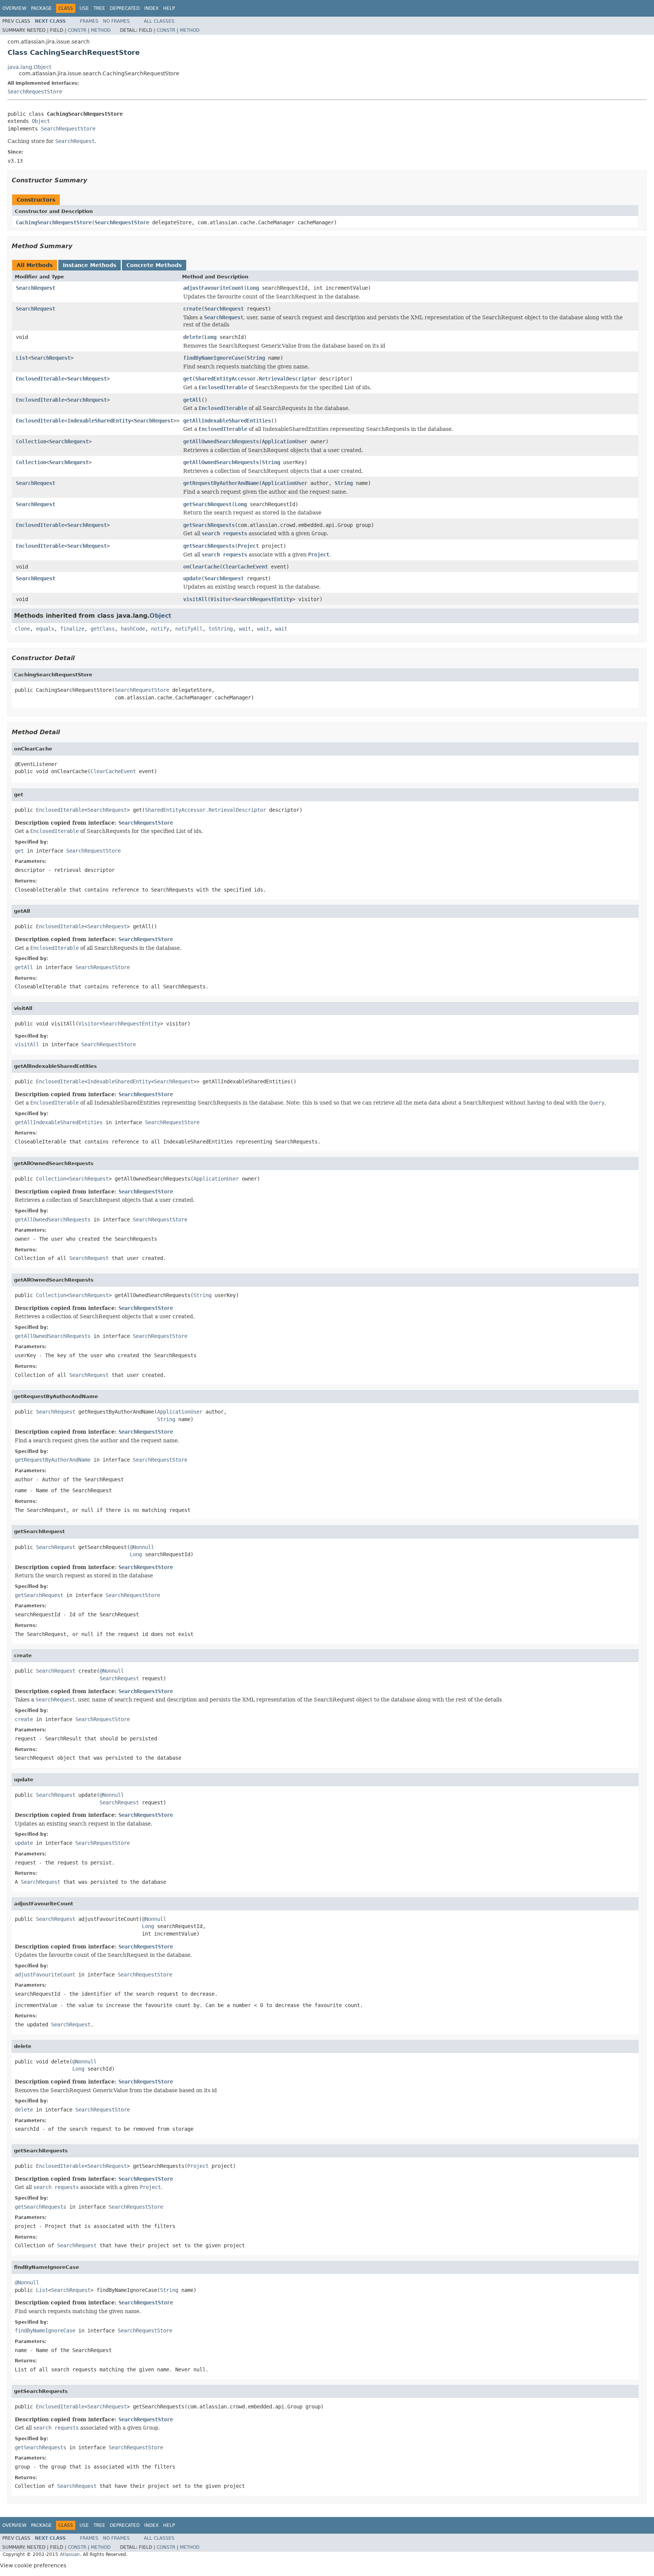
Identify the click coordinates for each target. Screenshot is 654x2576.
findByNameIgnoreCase (213, 358)
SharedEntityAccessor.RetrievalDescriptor (256, 379)
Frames (89, 21)
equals (45, 629)
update (192, 578)
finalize (72, 629)
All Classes (159, 21)
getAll (192, 400)
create (192, 309)
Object (41, 121)
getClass (103, 629)
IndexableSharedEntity (99, 421)
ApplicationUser (285, 441)
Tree (99, 8)
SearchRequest (36, 288)
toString (221, 629)
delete (192, 337)
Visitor (221, 599)
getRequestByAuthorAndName (221, 483)
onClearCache (201, 567)
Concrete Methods (154, 265)
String (256, 358)
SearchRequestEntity (263, 599)
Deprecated (125, 8)
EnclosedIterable (40, 379)
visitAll (195, 599)
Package (41, 8)
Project (248, 546)
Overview (14, 8)
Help (169, 8)
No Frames (116, 21)
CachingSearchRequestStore (54, 222)
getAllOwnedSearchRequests (221, 441)
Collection (31, 441)
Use (84, 8)
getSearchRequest (207, 504)
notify (160, 629)
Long (253, 288)
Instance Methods (90, 265)
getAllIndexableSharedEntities (227, 421)
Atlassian (70, 2554)
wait (245, 629)
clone (22, 629)
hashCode (133, 629)
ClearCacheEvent (245, 567)
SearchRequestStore (35, 92)
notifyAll (189, 629)
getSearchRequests (209, 525)
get (188, 379)
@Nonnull (142, 1547)
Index (151, 8)
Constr (77, 30)
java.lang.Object (29, 67)
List (22, 358)
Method (101, 30)
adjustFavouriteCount (213, 288)
